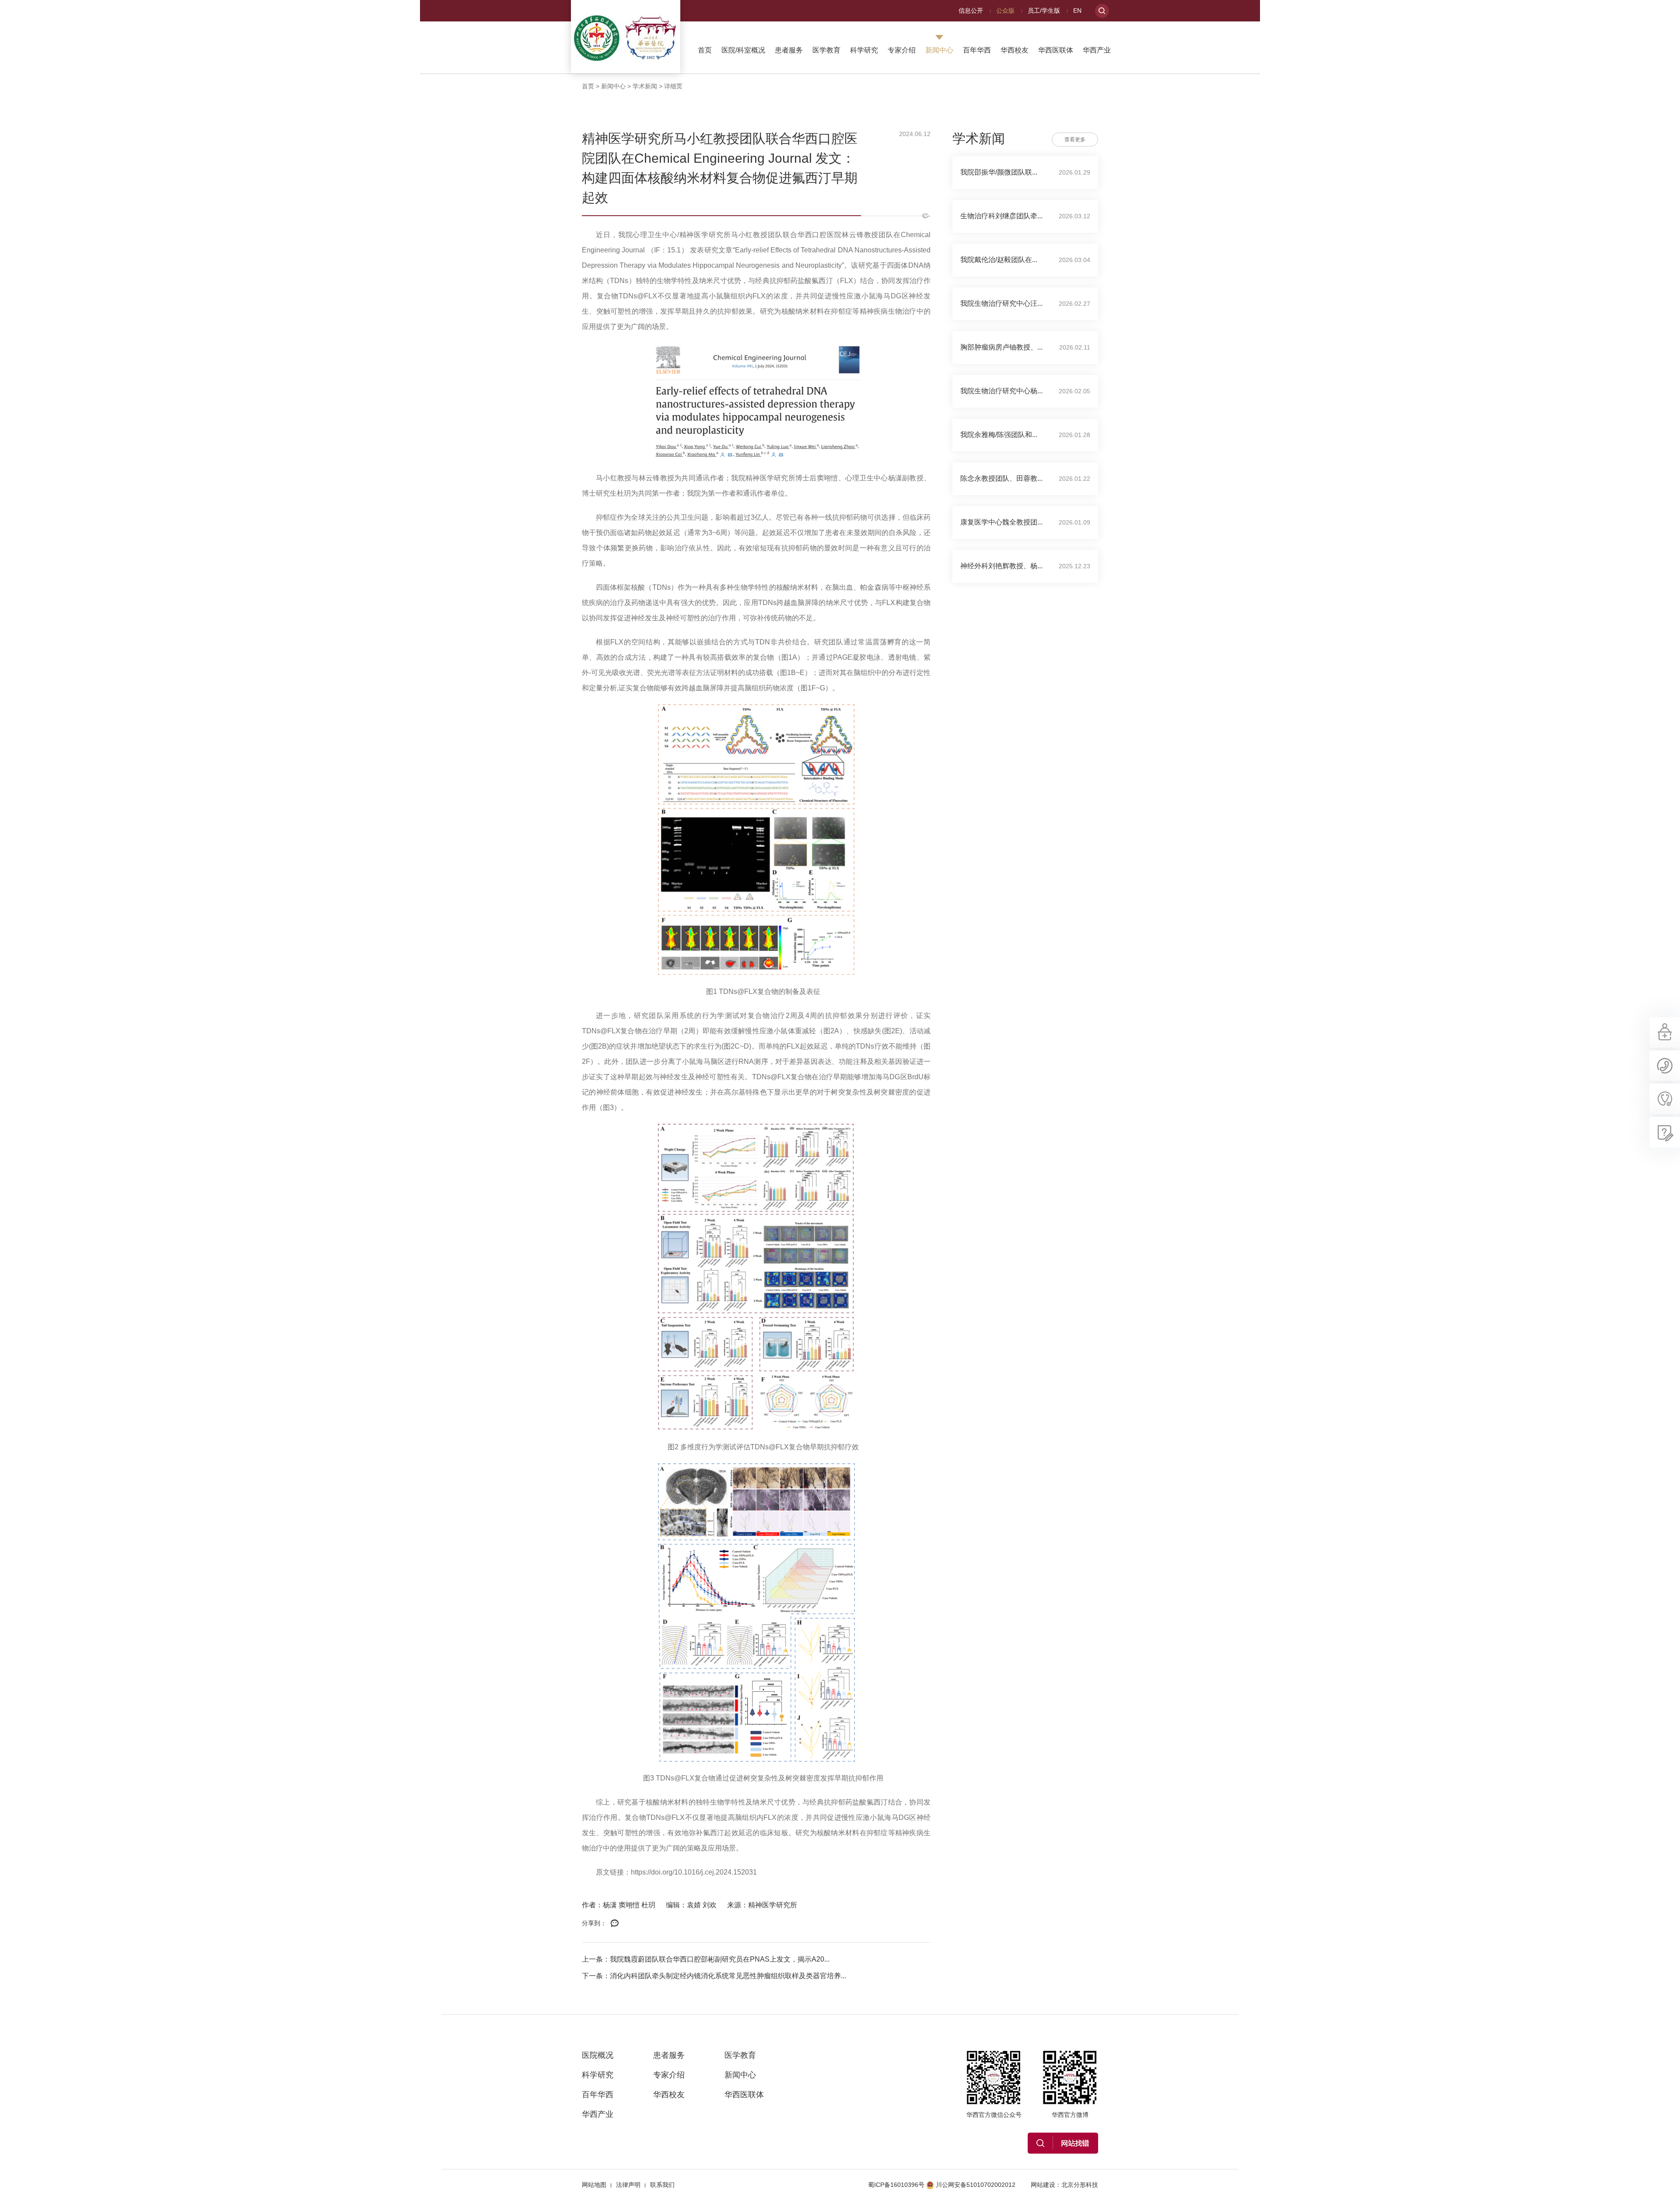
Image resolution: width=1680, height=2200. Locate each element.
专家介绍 (902, 50)
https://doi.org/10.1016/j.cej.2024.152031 (694, 1872)
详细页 (673, 86)
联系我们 (662, 2185)
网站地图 (594, 2185)
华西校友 (1015, 50)
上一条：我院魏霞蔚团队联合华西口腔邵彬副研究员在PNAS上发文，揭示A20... (706, 1959)
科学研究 (864, 50)
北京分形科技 (1080, 2185)
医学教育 (826, 50)
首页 (705, 50)
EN (1077, 10)
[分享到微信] (615, 1924)
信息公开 (971, 10)
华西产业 (1097, 50)
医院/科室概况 (743, 50)
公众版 (1005, 10)
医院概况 (598, 2055)
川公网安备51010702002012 (976, 2185)
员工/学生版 (1044, 10)
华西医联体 (1056, 50)
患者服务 (789, 50)
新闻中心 (939, 50)
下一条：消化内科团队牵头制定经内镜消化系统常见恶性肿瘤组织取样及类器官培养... (714, 1976)
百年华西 (977, 50)
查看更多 (1075, 140)
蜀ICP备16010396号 (896, 2185)
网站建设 (1043, 2185)
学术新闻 (645, 86)
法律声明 (628, 2185)
